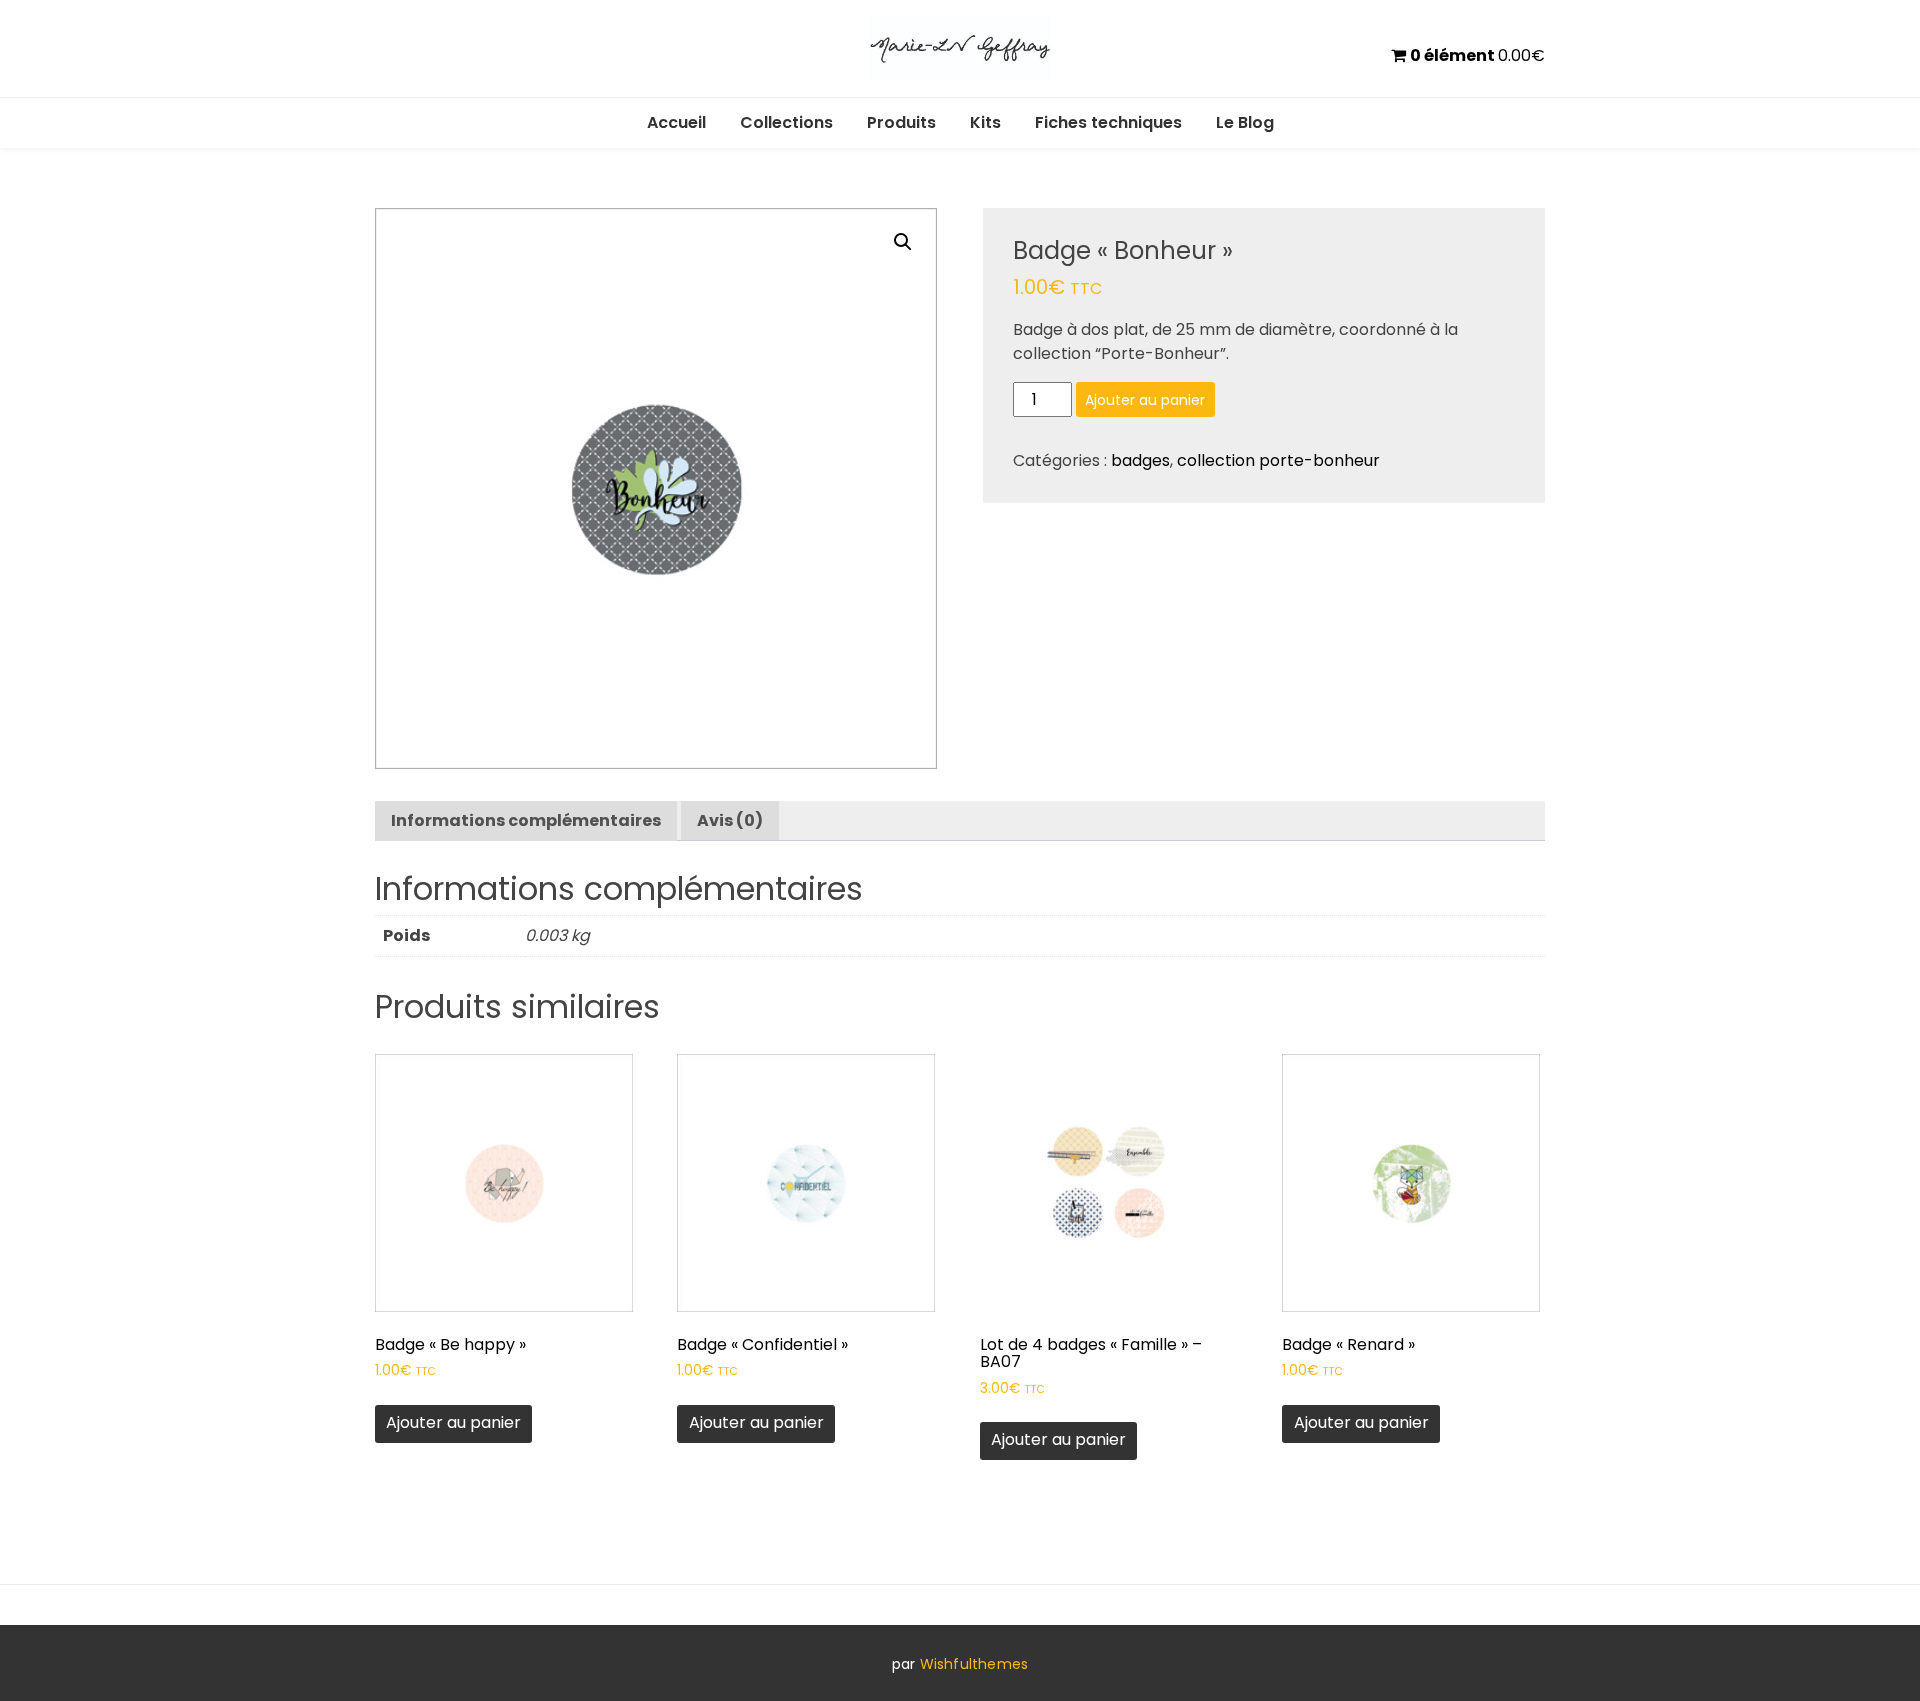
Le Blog (1245, 122)
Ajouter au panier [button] (453, 1422)
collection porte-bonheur (1278, 460)
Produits (901, 122)
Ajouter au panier (1145, 400)
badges (1140, 460)
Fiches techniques (1108, 122)
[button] (903, 242)
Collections (786, 122)
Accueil (676, 122)
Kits (985, 122)
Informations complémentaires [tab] (526, 820)
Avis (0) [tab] (730, 820)
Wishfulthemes (974, 1664)
